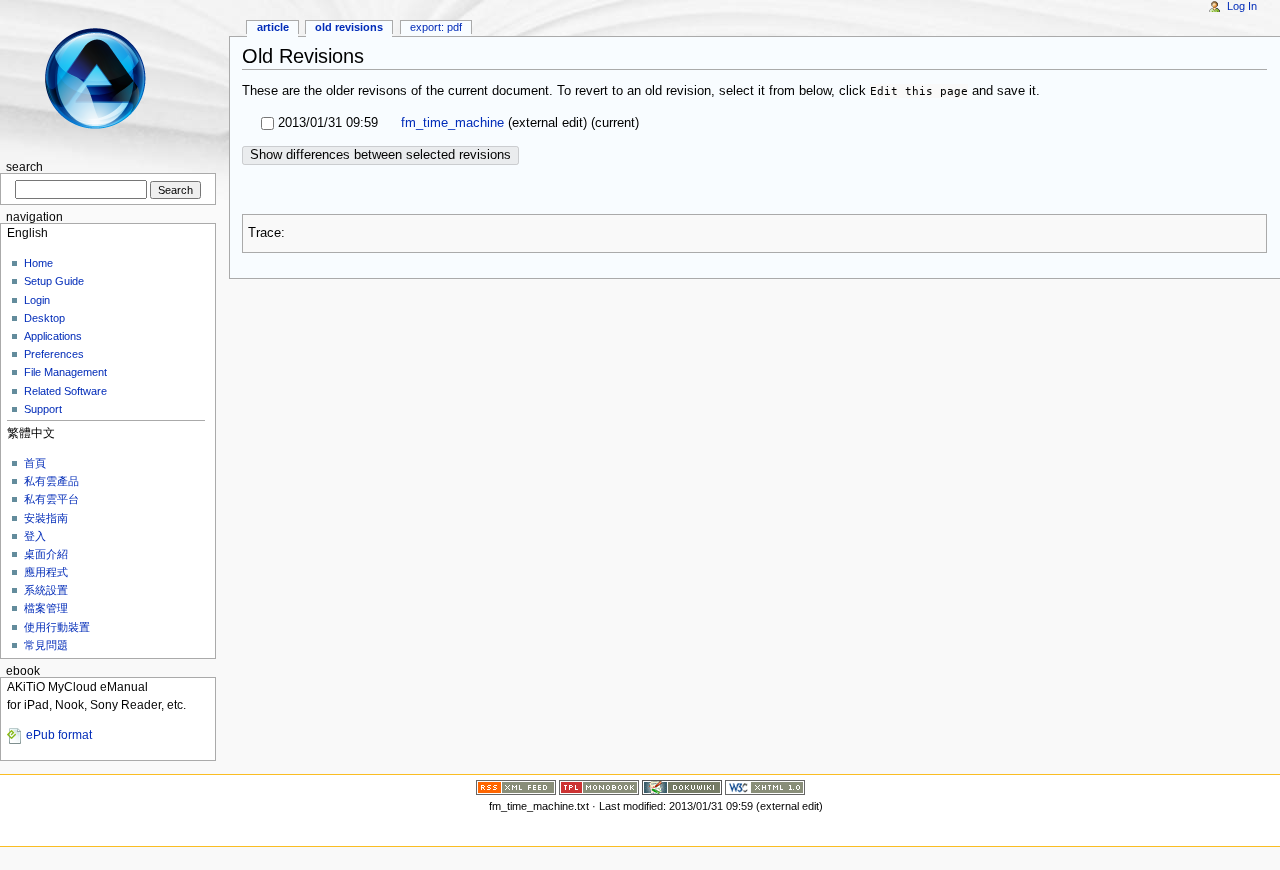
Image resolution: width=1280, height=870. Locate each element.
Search (24, 167)
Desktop (44, 318)
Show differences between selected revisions (380, 155)
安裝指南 (46, 518)
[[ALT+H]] (108, 77)
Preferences (54, 354)
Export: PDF (436, 27)
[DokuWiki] (682, 786)
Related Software (65, 391)
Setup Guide (54, 281)
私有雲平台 (51, 499)
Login (37, 300)
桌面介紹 (46, 554)
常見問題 (46, 645)
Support (43, 409)
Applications (53, 336)
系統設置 (46, 590)
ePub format (59, 735)
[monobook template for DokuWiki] (599, 786)
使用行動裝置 (57, 627)
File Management (65, 372)
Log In (1242, 6)
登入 (35, 536)
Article (273, 27)
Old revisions (349, 27)
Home (38, 263)
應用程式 (46, 572)
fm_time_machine (450, 123)
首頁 (35, 463)
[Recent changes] (516, 786)
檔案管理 (46, 608)
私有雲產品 (51, 481)
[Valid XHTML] (765, 786)
